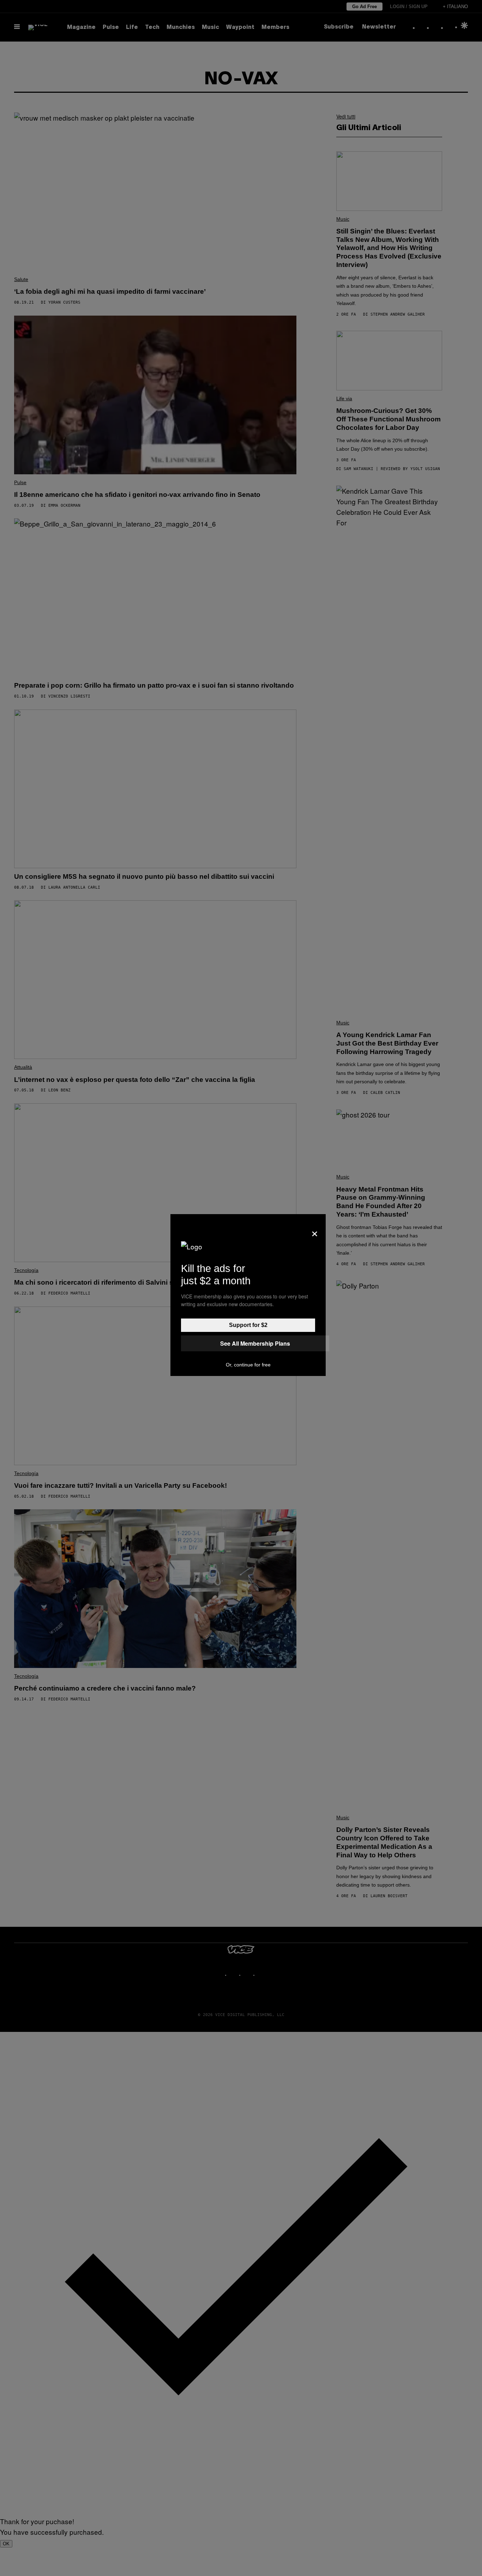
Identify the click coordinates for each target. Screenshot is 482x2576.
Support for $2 (248, 1325)
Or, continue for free (248, 1365)
